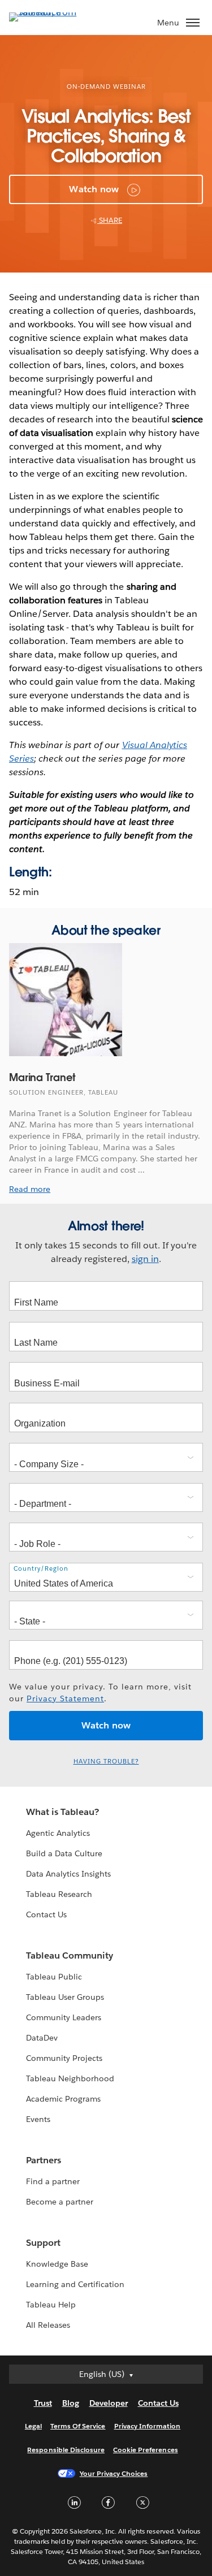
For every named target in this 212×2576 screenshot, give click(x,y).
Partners (44, 2160)
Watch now (94, 189)
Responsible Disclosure (66, 2450)
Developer (109, 2403)
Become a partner (60, 2202)
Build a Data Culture (64, 1853)
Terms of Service (78, 2426)
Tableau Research (59, 1894)
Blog (71, 2403)
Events (38, 2119)
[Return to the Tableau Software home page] (49, 12)
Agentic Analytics (58, 1833)
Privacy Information (148, 2426)
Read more (30, 1189)
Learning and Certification (75, 2284)
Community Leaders (64, 2017)
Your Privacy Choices (114, 2473)
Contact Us (46, 1914)
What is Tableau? (62, 1812)
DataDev (42, 2038)
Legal (33, 2426)
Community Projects (64, 2058)
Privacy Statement (65, 1698)
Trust (43, 2403)
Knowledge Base (57, 2264)
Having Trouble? (106, 1762)
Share (110, 220)
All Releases (48, 2325)
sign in (145, 1259)
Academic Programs (63, 2099)
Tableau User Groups (65, 1997)
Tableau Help (51, 2305)
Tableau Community (70, 1955)
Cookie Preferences (146, 2450)
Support (43, 2243)
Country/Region (41, 1569)
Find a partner (53, 2181)
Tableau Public (54, 1977)
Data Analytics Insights (68, 1874)
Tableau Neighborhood (70, 2078)
